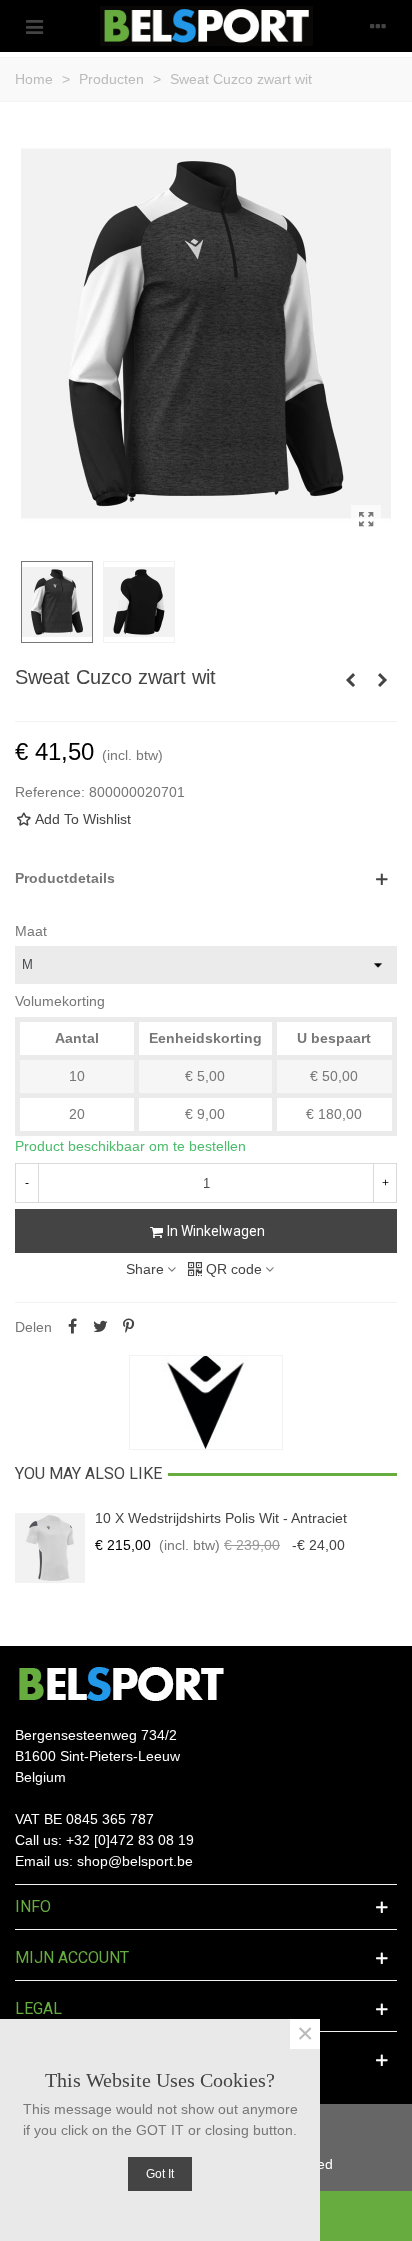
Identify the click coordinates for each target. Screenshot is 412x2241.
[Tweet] (100, 1327)
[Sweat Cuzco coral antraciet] (382, 680)
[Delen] (72, 1327)
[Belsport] (206, 26)
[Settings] (378, 26)
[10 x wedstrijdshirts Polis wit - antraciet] (50, 1548)
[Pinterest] (128, 1327)
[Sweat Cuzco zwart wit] (366, 520)
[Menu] (34, 26)
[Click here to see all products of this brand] (206, 1403)
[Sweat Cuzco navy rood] (350, 680)
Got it (160, 2174)
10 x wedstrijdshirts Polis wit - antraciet (221, 1518)
